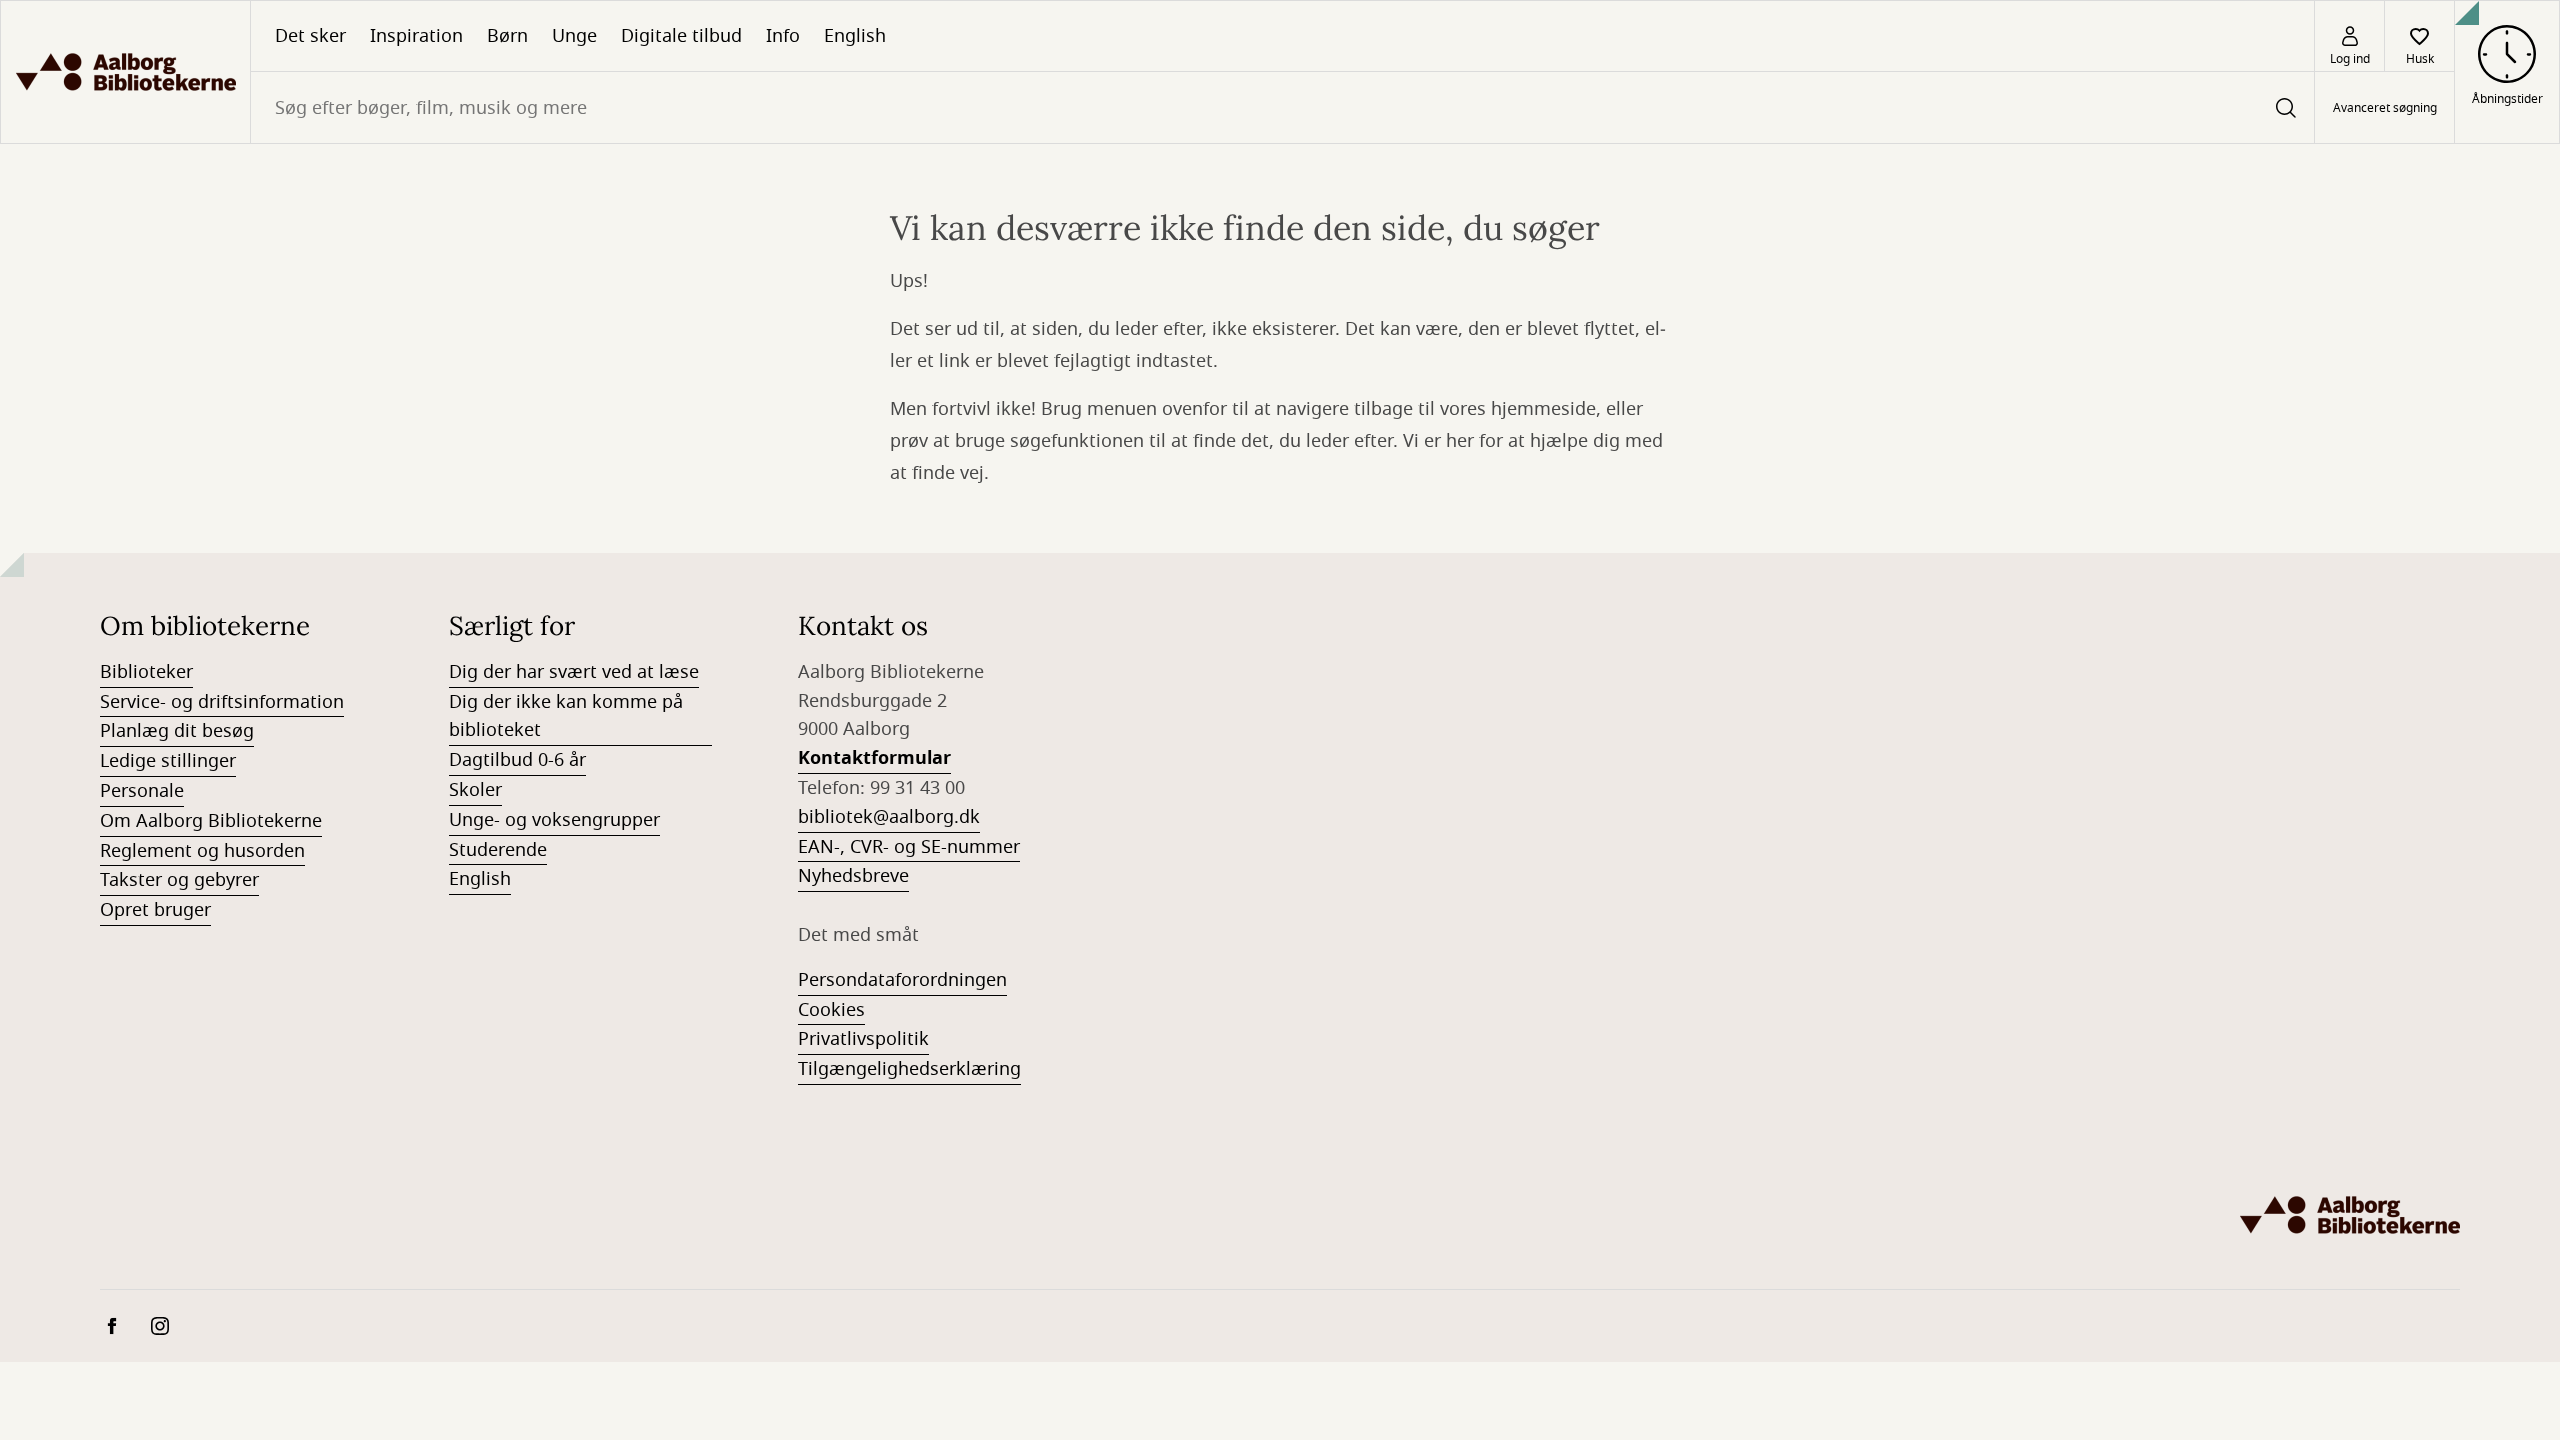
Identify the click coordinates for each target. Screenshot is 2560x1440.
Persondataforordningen (902, 980)
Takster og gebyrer (179, 880)
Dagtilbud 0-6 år (517, 760)
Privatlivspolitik (863, 1039)
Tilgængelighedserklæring (909, 1069)
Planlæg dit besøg (177, 731)
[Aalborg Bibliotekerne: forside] (125, 72)
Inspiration (416, 36)
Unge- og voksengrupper (554, 820)
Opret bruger (155, 910)
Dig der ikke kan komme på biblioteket (566, 716)
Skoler (475, 790)
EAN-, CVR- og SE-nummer (909, 847)
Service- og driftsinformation (222, 702)
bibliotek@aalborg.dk (889, 817)
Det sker (310, 36)
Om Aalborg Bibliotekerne (211, 821)
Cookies (831, 1010)
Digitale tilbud (681, 36)
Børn (507, 36)
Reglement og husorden (202, 851)
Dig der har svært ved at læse (574, 672)
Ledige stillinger (168, 761)
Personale (142, 791)
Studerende (498, 850)
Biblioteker (146, 672)
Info (783, 36)
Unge (574, 36)
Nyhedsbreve (853, 876)
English (855, 36)
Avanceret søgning (2385, 108)
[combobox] (1282, 107)
